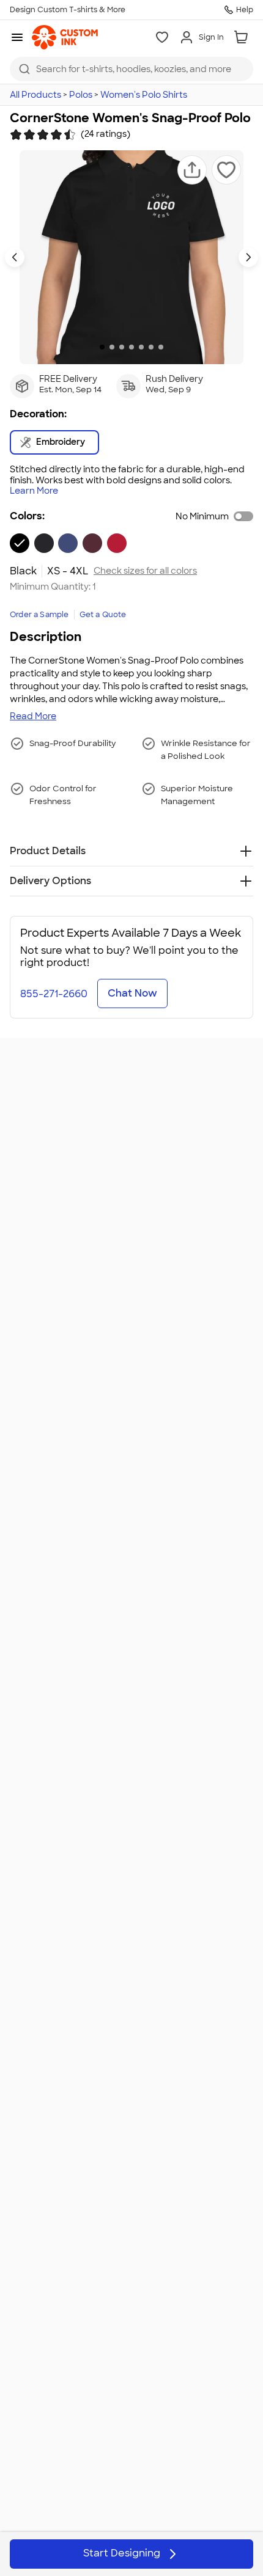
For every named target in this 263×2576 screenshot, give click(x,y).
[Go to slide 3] (122, 347)
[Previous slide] (15, 257)
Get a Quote (103, 615)
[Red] (117, 543)
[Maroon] (92, 543)
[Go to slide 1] (102, 347)
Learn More (34, 491)
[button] (192, 170)
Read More (33, 716)
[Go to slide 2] (112, 347)
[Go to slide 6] (151, 347)
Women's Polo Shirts (144, 95)
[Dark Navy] (44, 543)
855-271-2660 (54, 994)
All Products (35, 95)
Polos (81, 95)
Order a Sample (39, 615)
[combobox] (131, 69)
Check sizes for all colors (145, 571)
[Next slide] (248, 257)
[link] (65, 37)
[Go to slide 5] (141, 347)
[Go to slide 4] (131, 347)
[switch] (243, 516)
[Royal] (68, 543)
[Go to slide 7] (161, 347)
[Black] (20, 543)
